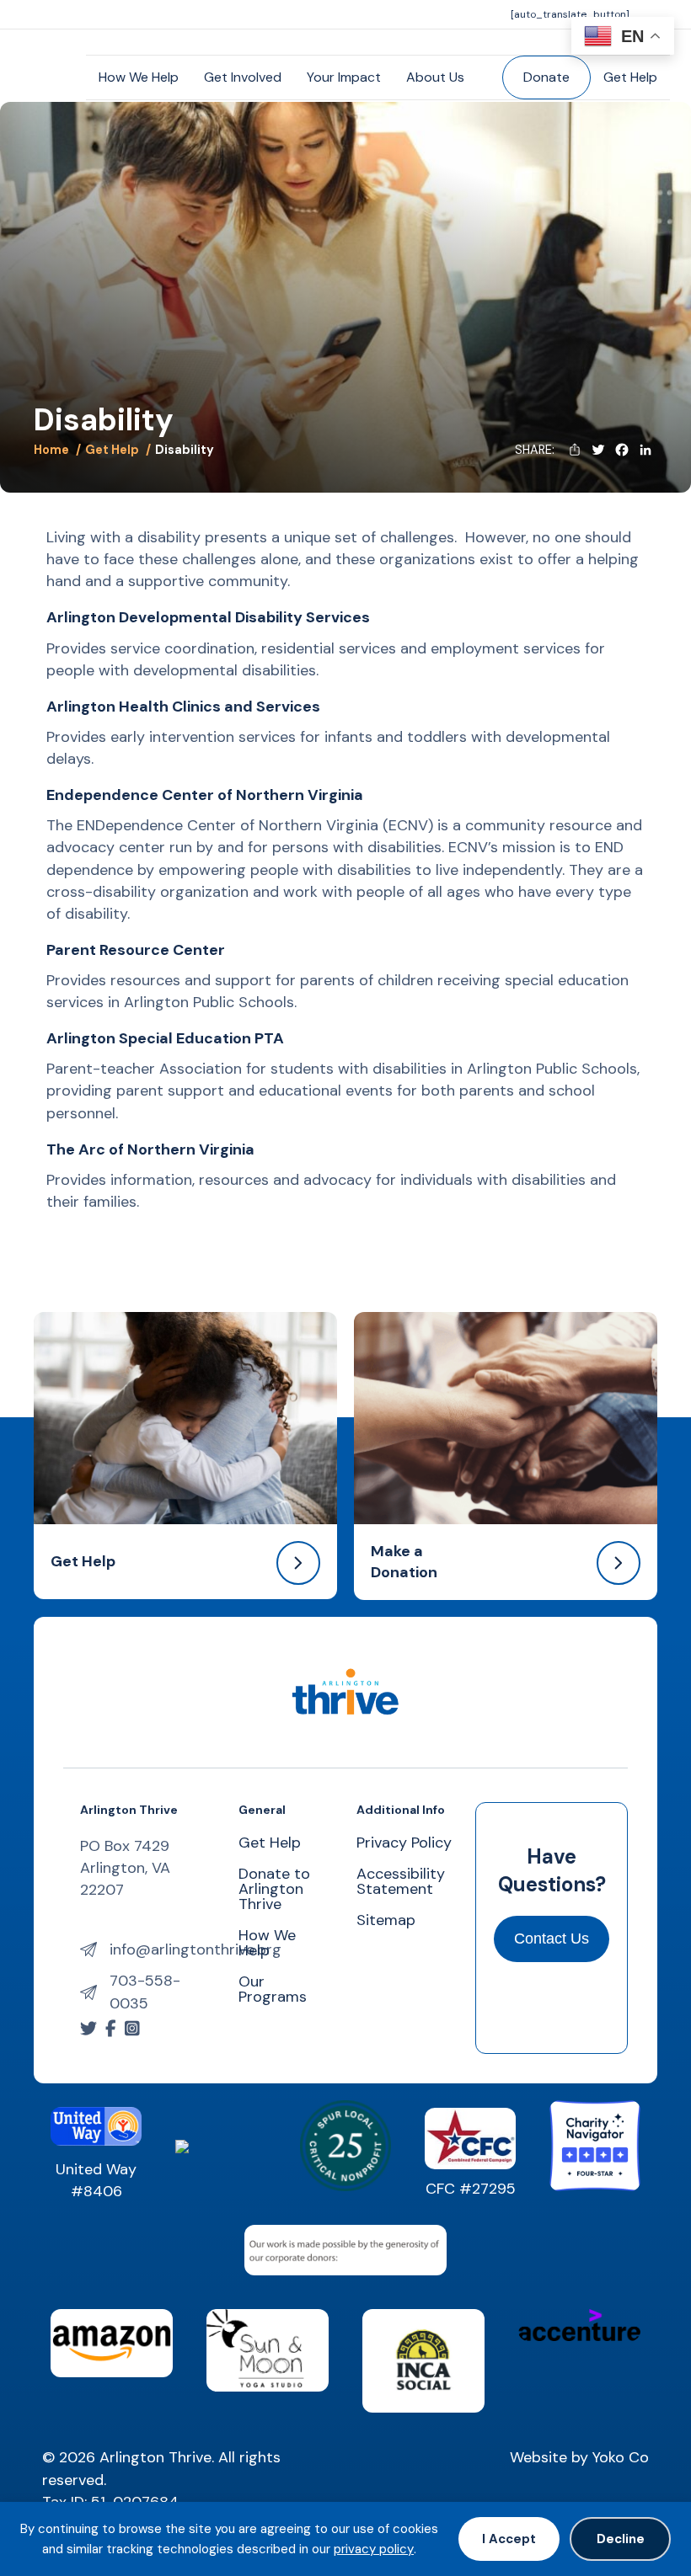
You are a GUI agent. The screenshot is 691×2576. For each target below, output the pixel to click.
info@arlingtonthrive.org (196, 1949)
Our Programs (273, 1990)
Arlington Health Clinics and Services (183, 707)
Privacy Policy (404, 1844)
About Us (435, 77)
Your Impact (344, 77)
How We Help (139, 77)
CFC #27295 (471, 2189)
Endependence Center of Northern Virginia (205, 795)
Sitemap (386, 1921)
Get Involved (243, 77)
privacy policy (374, 2549)
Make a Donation (404, 1562)
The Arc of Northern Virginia (150, 1149)
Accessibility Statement (401, 1883)
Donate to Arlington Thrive (274, 1890)
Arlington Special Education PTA (165, 1038)
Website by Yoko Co (579, 2457)
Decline (621, 2539)
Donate (546, 77)
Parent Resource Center (136, 950)
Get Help (630, 77)
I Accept (509, 2539)
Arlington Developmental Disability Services (208, 617)
